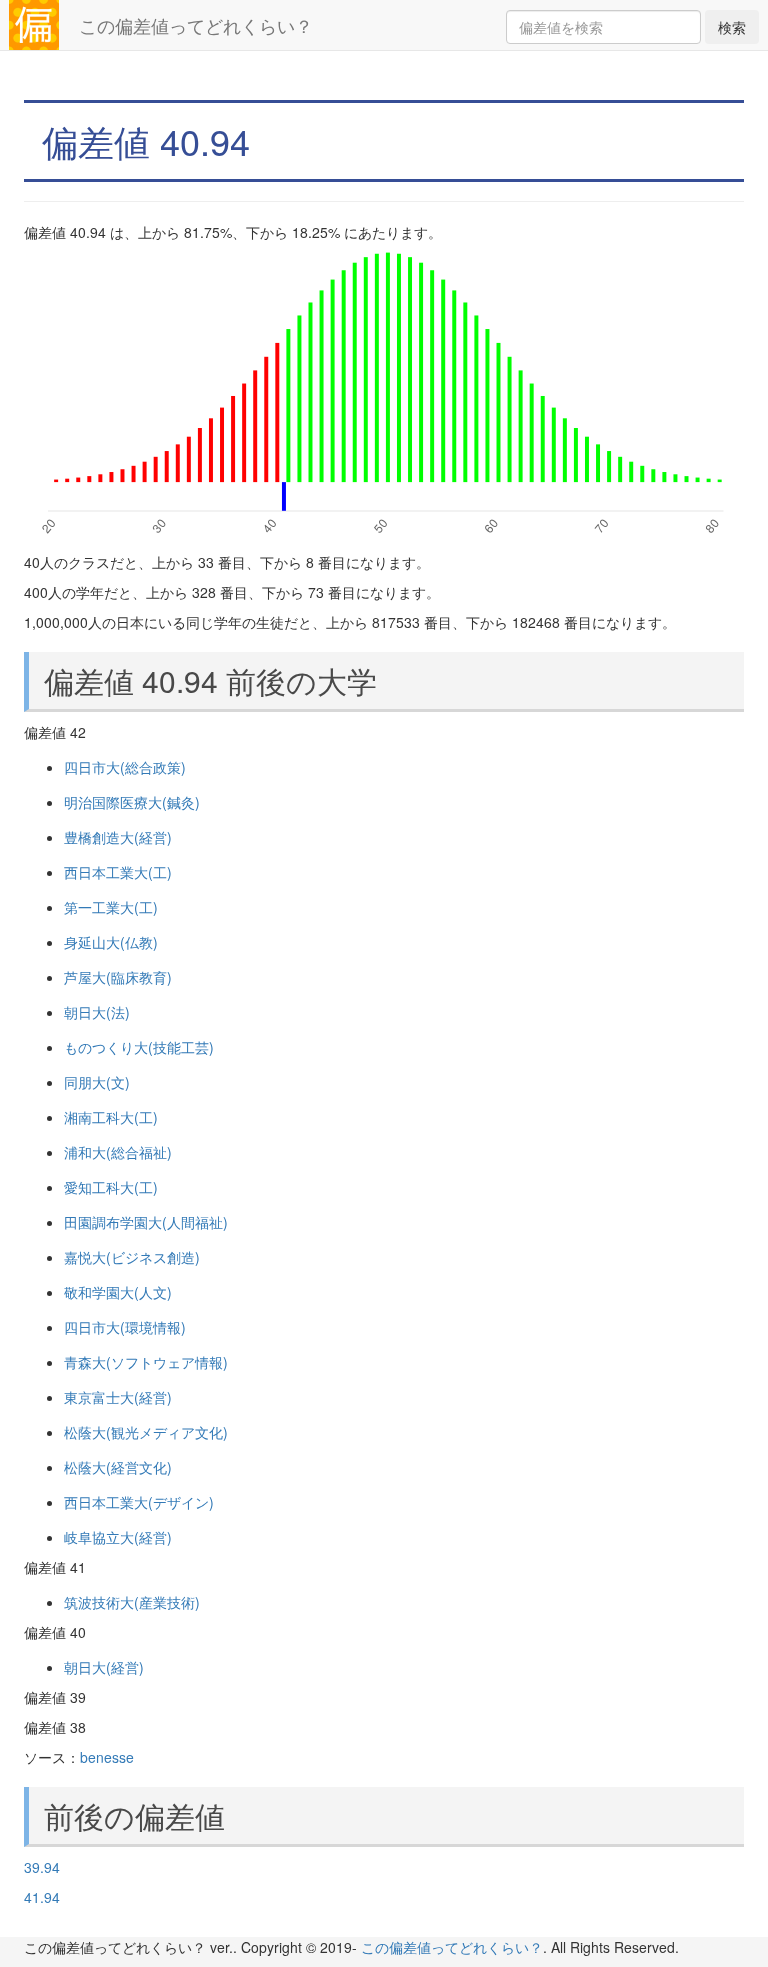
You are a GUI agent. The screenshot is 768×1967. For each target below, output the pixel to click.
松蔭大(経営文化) (118, 1467)
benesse (107, 1757)
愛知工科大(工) (111, 1187)
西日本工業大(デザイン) (139, 1502)
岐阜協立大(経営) (118, 1537)
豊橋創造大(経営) (118, 837)
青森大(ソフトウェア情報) (146, 1362)
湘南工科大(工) (111, 1117)
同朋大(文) (97, 1082)
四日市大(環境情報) (125, 1327)
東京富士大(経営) (118, 1397)
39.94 (42, 1867)
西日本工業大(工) (118, 872)
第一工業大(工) (111, 907)
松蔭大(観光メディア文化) (146, 1432)
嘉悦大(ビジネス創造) (132, 1257)
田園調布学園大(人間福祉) (146, 1222)
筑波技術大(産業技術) (132, 1602)
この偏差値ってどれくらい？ (196, 25)
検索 (732, 27)
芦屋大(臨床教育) (118, 977)
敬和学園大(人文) (118, 1292)
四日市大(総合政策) (125, 767)
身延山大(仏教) (111, 942)
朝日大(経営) (104, 1667)
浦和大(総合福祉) (118, 1152)
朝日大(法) (97, 1012)
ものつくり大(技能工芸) (139, 1047)
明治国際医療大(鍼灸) (132, 802)
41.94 (42, 1897)
